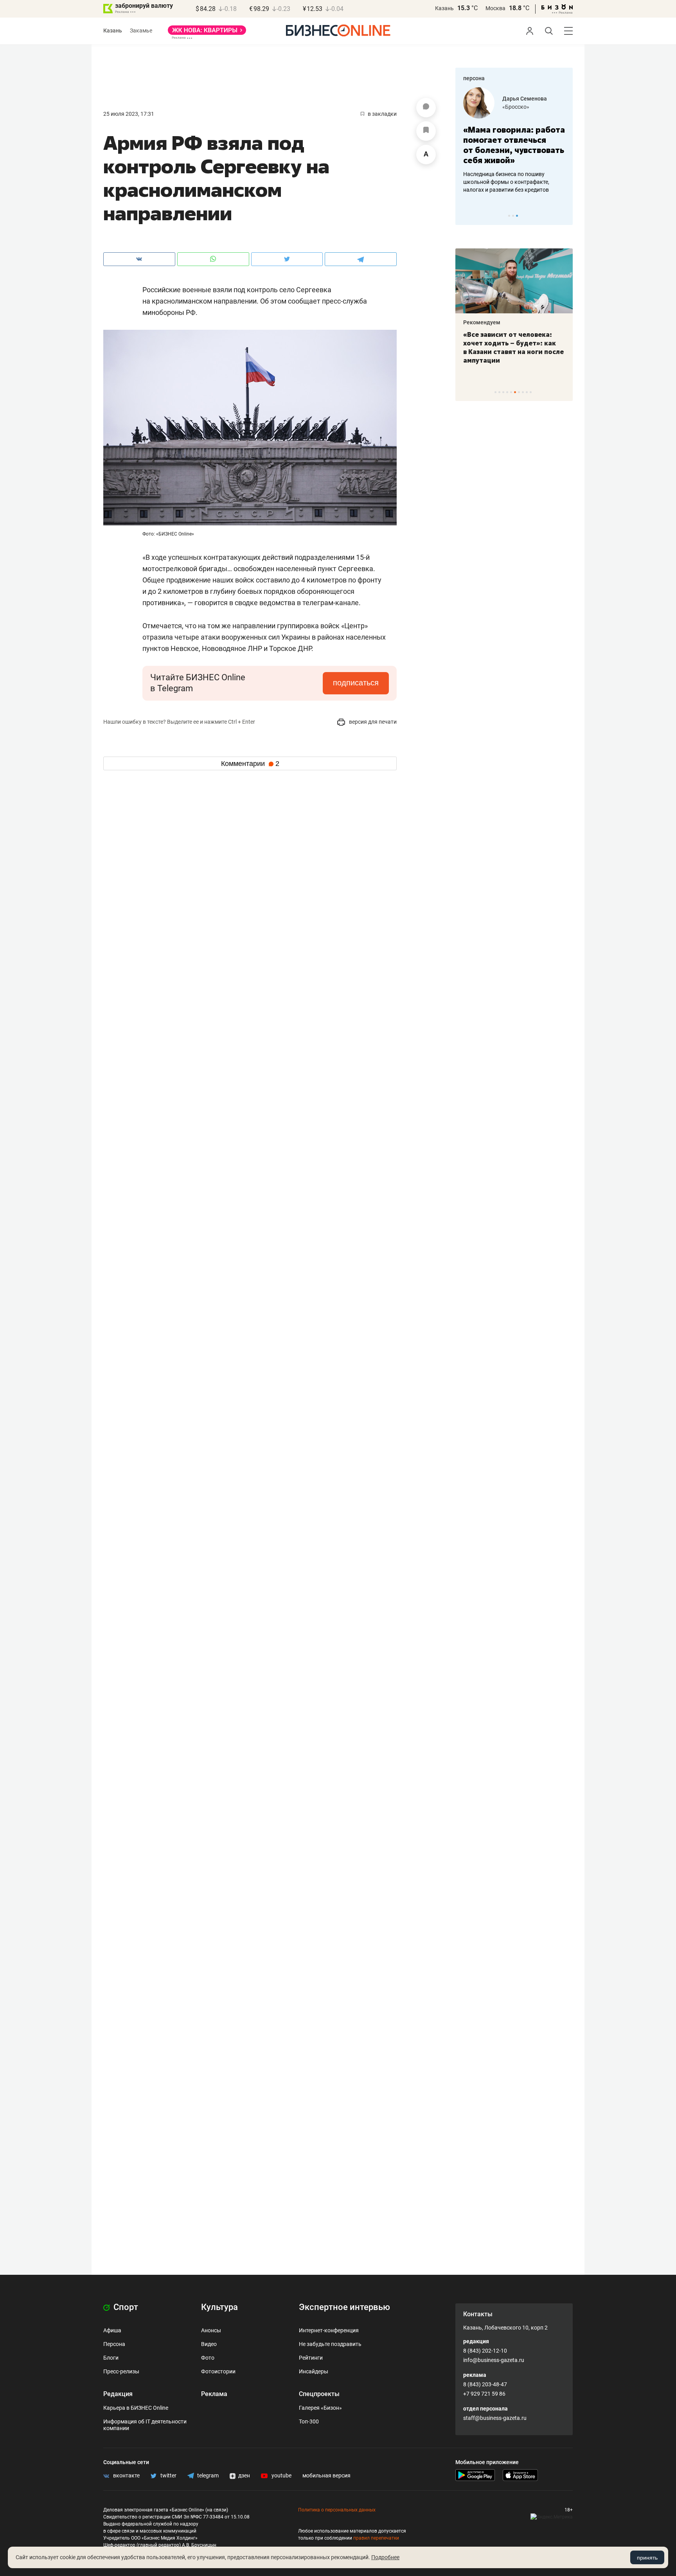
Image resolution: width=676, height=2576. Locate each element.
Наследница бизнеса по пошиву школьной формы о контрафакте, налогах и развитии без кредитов (506, 182)
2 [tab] (513, 216)
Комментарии (250, 764)
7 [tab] (519, 392)
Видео (209, 2344)
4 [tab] (507, 392)
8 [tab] (523, 392)
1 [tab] (509, 216)
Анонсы (211, 2330)
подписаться (356, 683)
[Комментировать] (426, 108)
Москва (495, 8)
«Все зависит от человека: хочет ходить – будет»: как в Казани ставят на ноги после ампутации (513, 347)
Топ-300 (309, 2421)
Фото (208, 2358)
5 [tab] (511, 392)
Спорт (125, 2307)
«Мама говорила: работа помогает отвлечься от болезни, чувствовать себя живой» (514, 145)
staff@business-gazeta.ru (495, 2418)
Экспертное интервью (344, 2307)
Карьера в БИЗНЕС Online (136, 2408)
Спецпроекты (319, 2394)
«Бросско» (516, 107)
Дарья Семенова (525, 99)
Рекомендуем (482, 322)
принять (647, 2558)
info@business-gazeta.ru (494, 2360)
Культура (219, 2307)
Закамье (141, 31)
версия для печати (372, 722)
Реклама (214, 2394)
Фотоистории (218, 2371)
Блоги (111, 2358)
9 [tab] (527, 392)
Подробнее (385, 2557)
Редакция (118, 2394)
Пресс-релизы (121, 2371)
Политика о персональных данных (337, 2510)
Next (564, 216)
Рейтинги (311, 2358)
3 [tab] (517, 216)
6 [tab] (515, 392)
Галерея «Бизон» (320, 2408)
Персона (114, 2344)
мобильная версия (326, 2475)
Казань (444, 8)
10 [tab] (531, 392)
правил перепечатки (376, 2538)
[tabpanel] (514, 140)
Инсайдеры (314, 2371)
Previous (466, 216)
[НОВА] (207, 33)
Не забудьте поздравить (330, 2344)
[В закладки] (426, 131)
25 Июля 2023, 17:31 (129, 114)
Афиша (112, 2330)
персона (474, 78)
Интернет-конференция (329, 2330)
